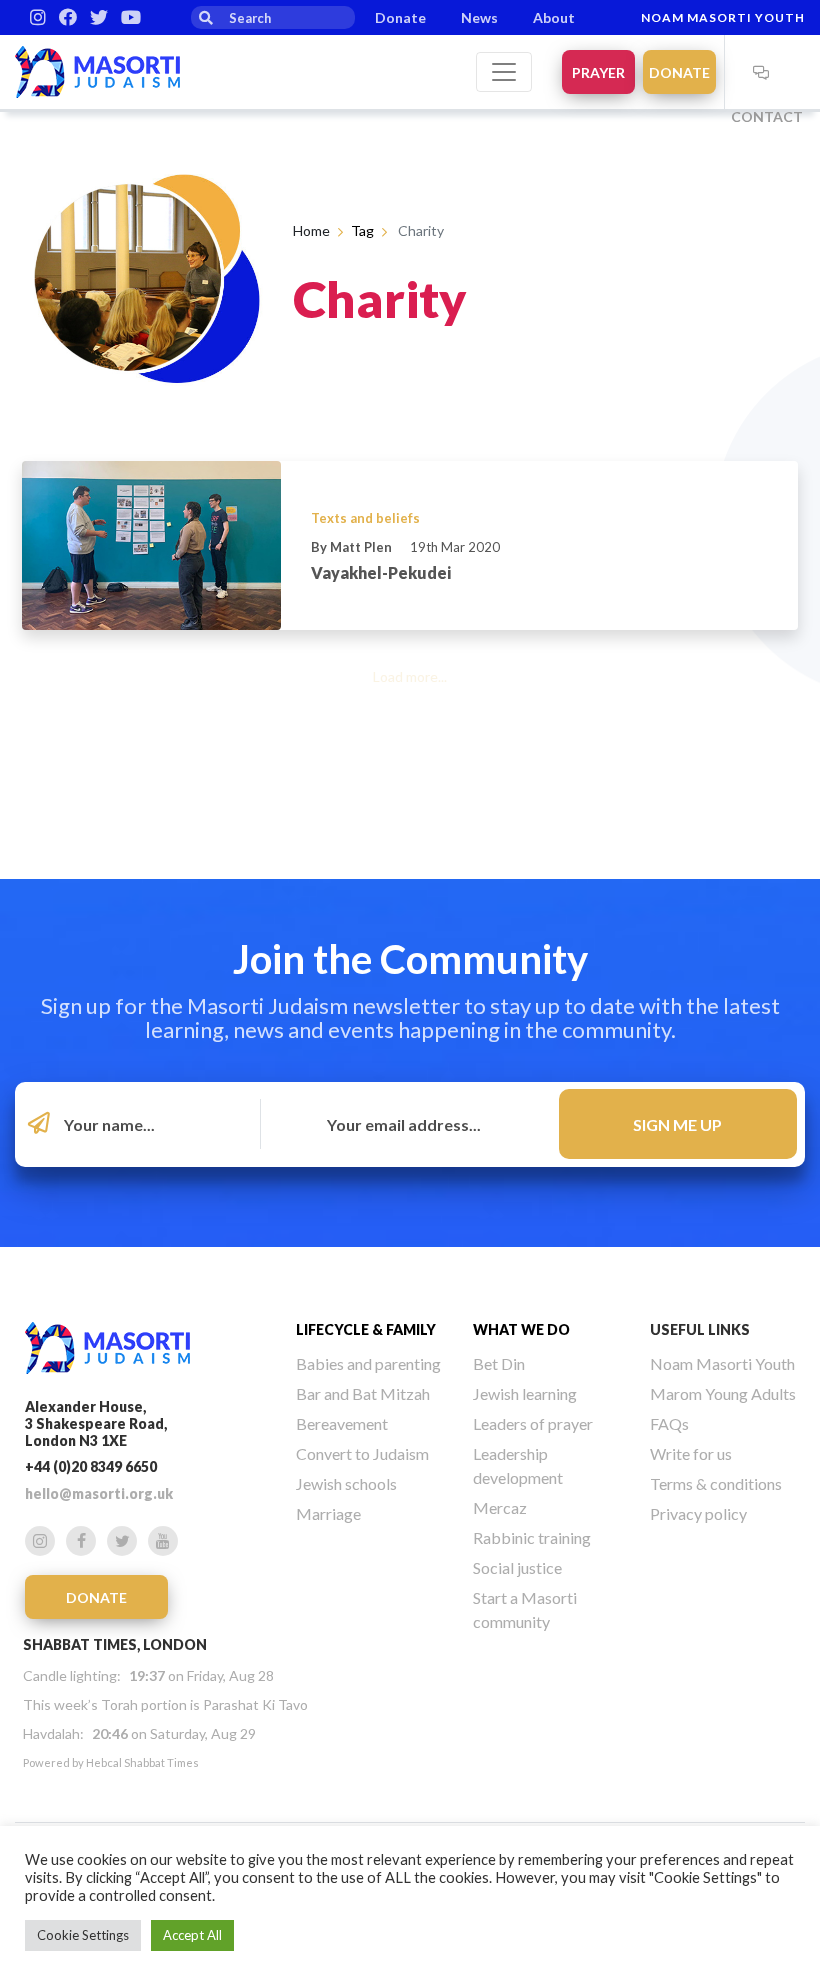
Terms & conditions (716, 1483)
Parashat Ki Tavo (255, 1704)
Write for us (691, 1453)
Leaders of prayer (533, 1423)
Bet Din (499, 1363)
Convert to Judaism (362, 1453)
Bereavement (342, 1423)
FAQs (669, 1423)
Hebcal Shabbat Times (142, 1762)
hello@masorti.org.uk (99, 1493)
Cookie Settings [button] (83, 1935)
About (554, 17)
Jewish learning (525, 1393)
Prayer (598, 72)
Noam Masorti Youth (723, 17)
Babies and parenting (368, 1363)
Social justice (517, 1567)
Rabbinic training (532, 1537)
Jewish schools (346, 1483)
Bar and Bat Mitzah (363, 1393)
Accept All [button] (192, 1935)
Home (311, 230)
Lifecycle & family (366, 1329)
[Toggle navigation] (504, 72)
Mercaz (500, 1507)
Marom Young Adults (723, 1393)
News (479, 17)
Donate (400, 17)
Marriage (328, 1513)
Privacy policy (698, 1513)
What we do (521, 1329)
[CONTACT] (761, 72)
